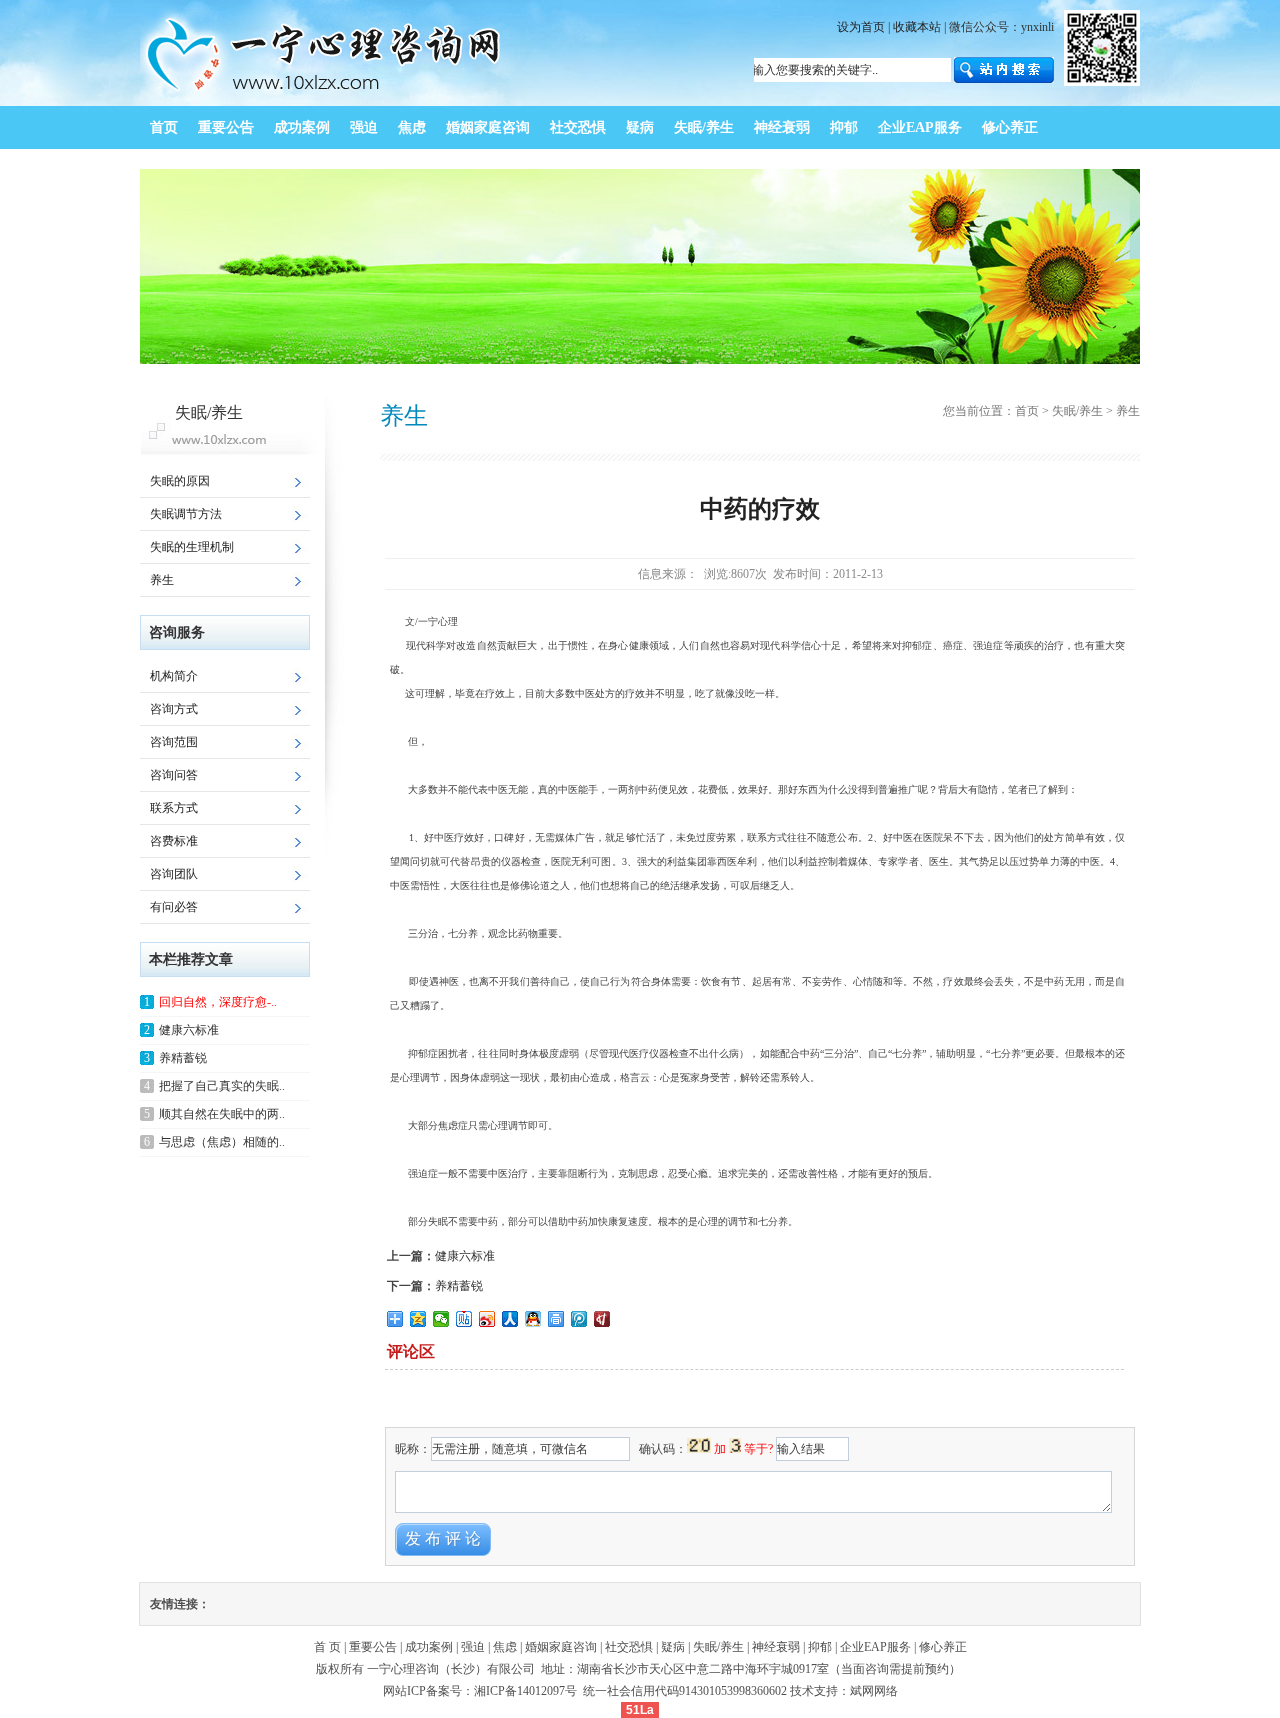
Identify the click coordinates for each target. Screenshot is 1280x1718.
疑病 (673, 1647)
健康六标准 (465, 1256)
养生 (162, 580)
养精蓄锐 (459, 1286)
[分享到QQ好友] (533, 1319)
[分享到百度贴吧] (464, 1319)
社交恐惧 (629, 1647)
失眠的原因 (180, 481)
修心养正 (943, 1647)
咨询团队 (174, 874)
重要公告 (373, 1647)
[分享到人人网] (510, 1319)
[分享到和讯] (602, 1319)
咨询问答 (174, 775)
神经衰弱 (776, 1647)
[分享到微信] (441, 1319)
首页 (1027, 411)
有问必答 (174, 907)
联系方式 (174, 808)
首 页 (327, 1647)
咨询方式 (174, 709)
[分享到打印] (556, 1319)
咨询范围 (174, 742)
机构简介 (174, 676)
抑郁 (820, 1647)
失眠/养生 (1077, 411)
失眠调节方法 (186, 514)
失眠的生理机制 (192, 547)
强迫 (473, 1647)
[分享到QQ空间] (418, 1319)
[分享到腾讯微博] (579, 1319)
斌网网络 (874, 1691)
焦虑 (505, 1647)
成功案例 (429, 1647)
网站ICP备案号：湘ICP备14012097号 (481, 1691)
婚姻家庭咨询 (561, 1647)
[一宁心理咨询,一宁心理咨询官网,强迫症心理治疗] (326, 102)
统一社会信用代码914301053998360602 (685, 1691)
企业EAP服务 (875, 1647)
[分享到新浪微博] (487, 1319)
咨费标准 (174, 841)
